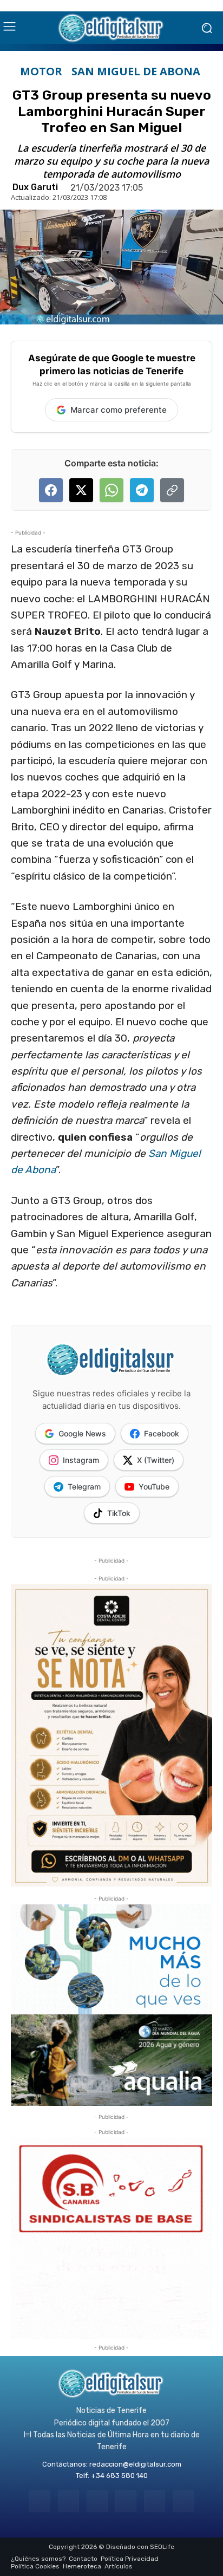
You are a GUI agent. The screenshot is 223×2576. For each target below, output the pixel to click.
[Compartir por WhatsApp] (111, 490)
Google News (82, 1433)
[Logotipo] (111, 28)
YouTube (154, 1487)
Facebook (162, 1433)
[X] (155, 2501)
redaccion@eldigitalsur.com (135, 2464)
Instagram (81, 1460)
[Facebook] (39, 2501)
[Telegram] (97, 2501)
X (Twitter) (156, 1460)
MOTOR (41, 71)
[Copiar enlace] (172, 490)
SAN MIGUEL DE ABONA (136, 71)
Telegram (84, 1487)
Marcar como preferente (119, 410)
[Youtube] (183, 2501)
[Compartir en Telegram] (142, 490)
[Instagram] (68, 2501)
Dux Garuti (35, 187)
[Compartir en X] (81, 490)
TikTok (119, 1513)
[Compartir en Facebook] (51, 490)
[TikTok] (126, 2501)
